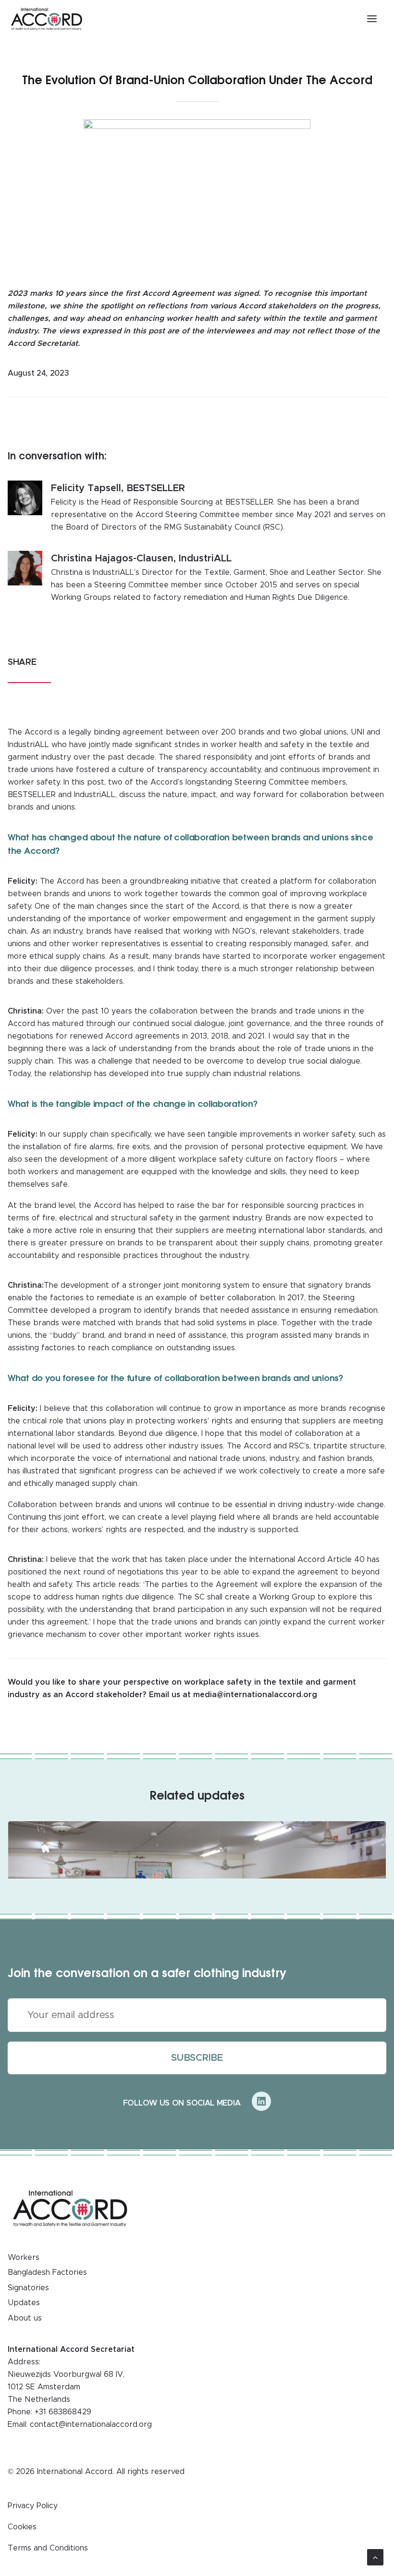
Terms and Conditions (48, 2548)
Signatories (28, 2288)
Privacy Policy (33, 2506)
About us (25, 2318)
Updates (24, 2303)
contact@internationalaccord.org (91, 2424)
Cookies (22, 2527)
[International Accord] (47, 19)
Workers (24, 2258)
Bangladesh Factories (47, 2272)
